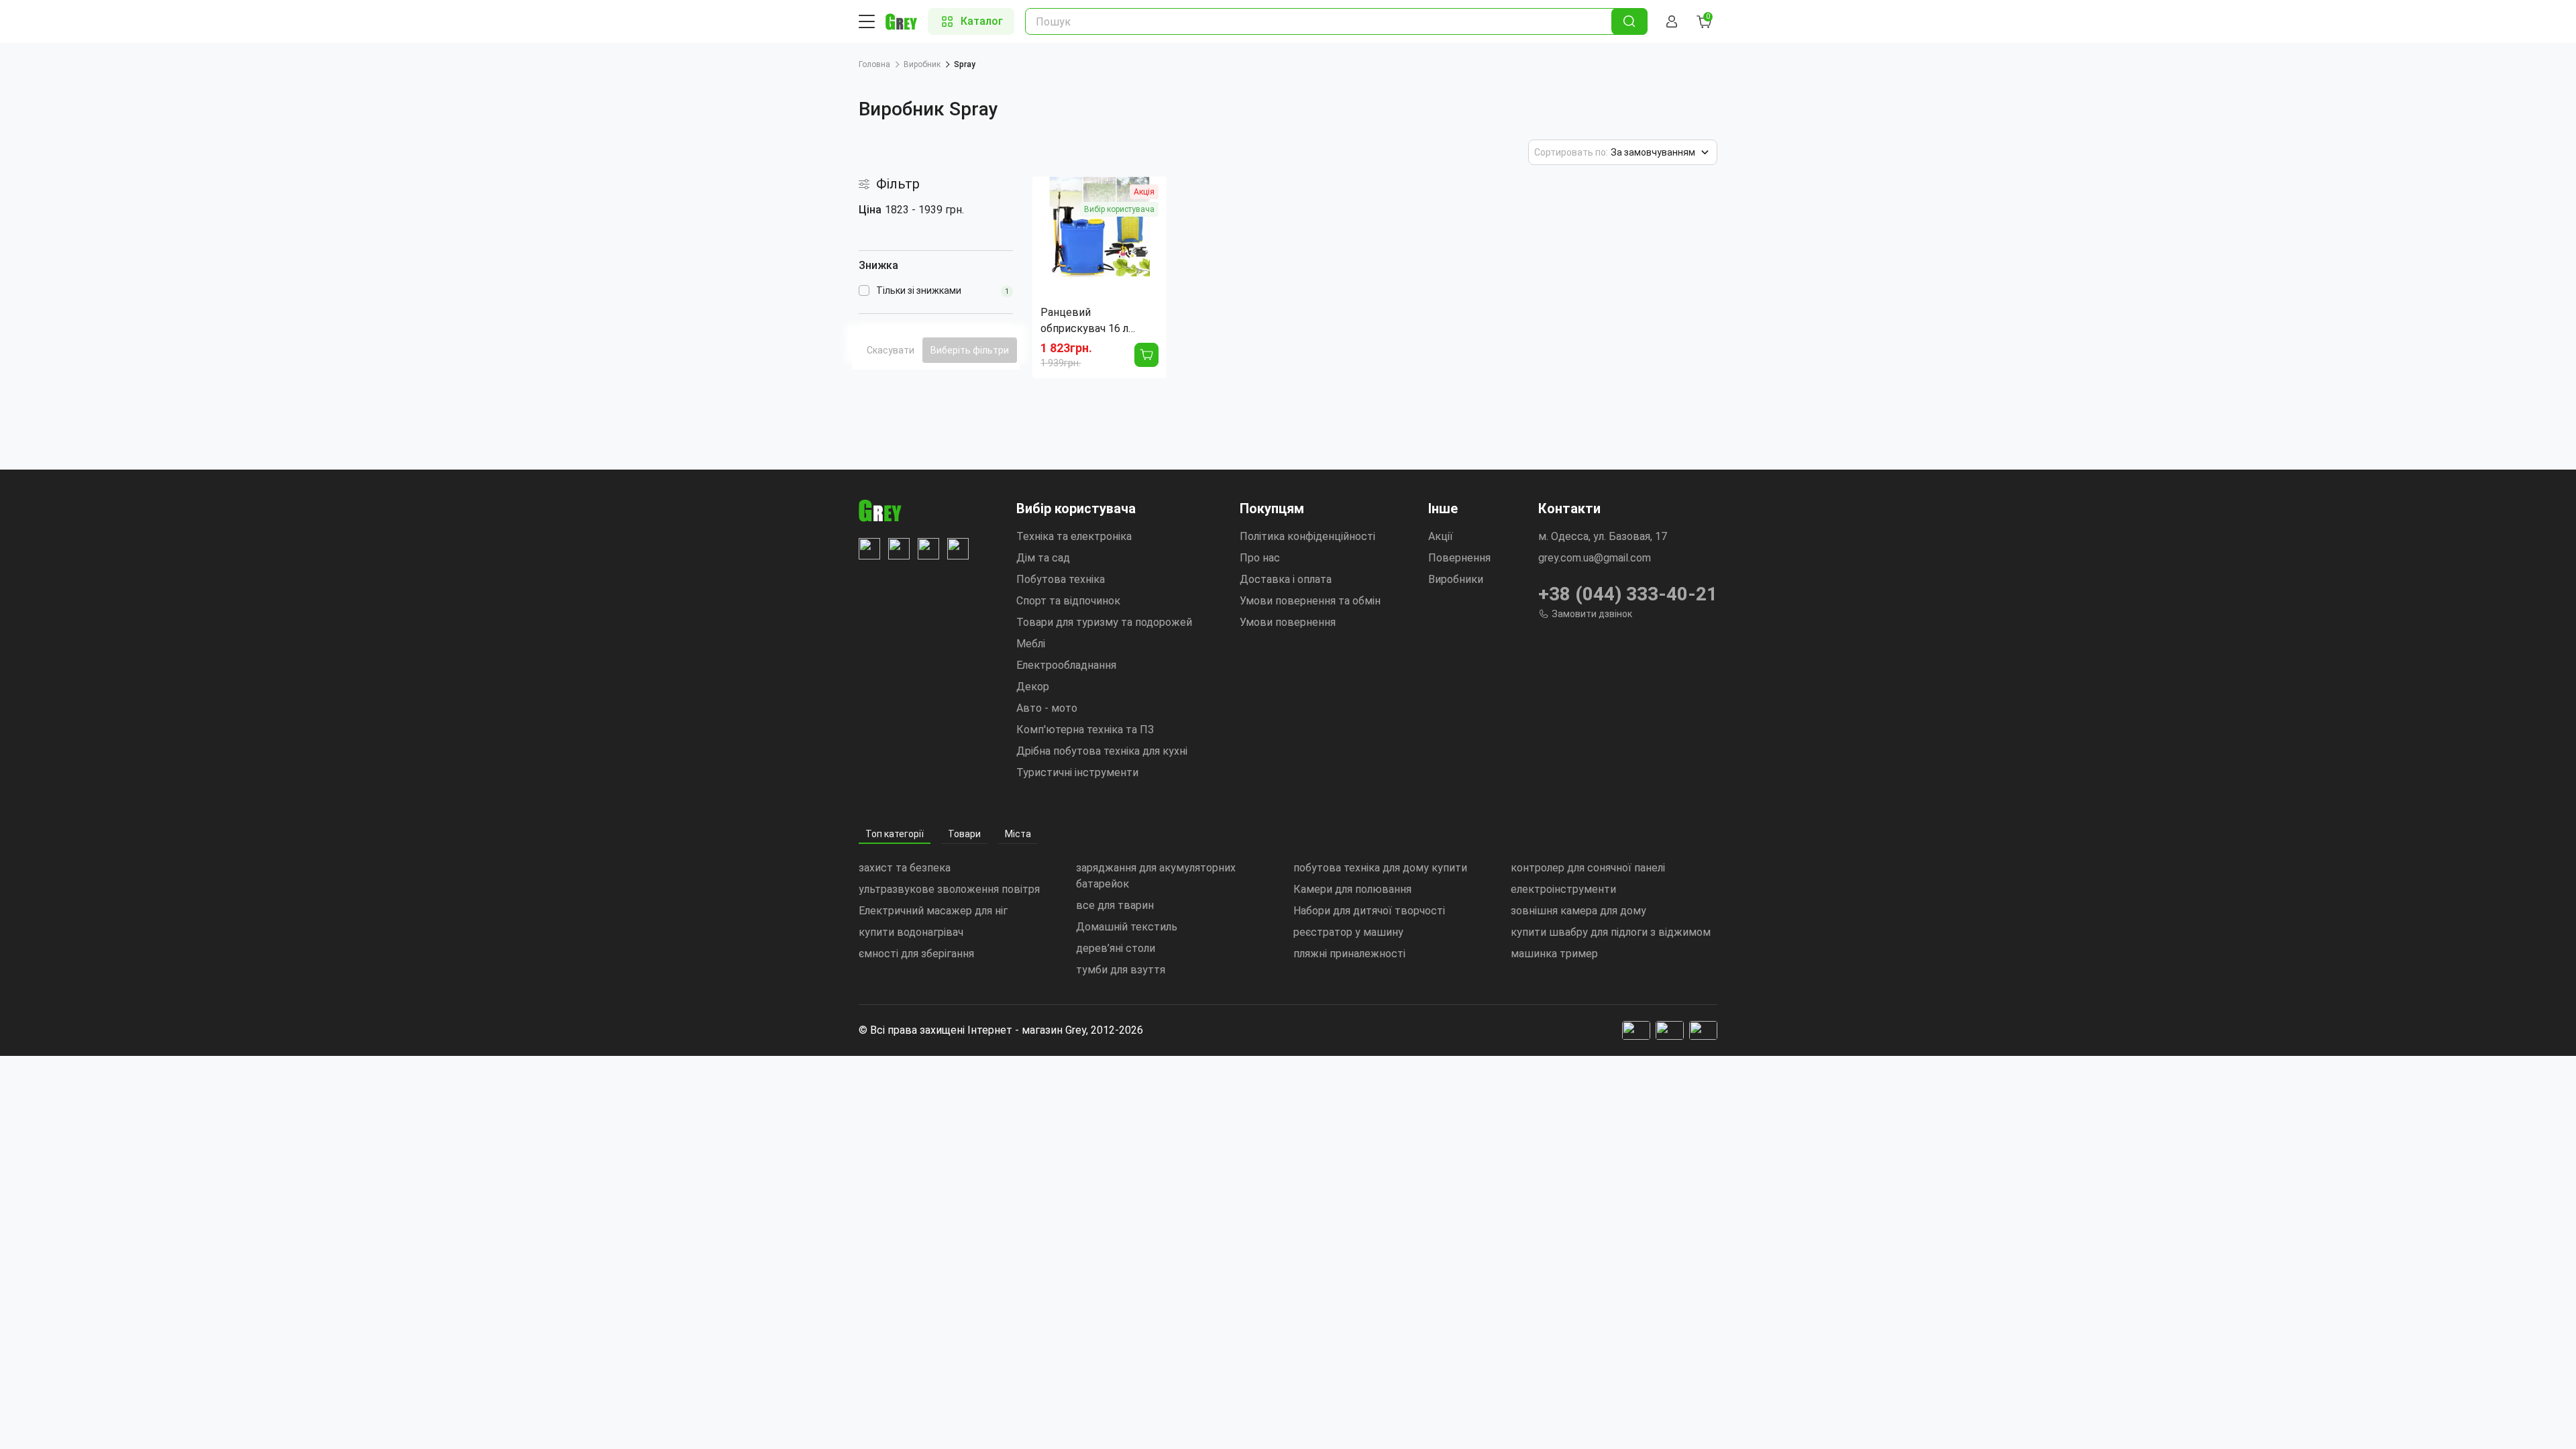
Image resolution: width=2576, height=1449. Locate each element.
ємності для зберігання (916, 954)
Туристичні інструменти (1077, 772)
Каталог (982, 21)
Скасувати (891, 350)
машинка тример (1554, 954)
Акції (1441, 536)
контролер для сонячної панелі (1588, 868)
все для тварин (1115, 905)
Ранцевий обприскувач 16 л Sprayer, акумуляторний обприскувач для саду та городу (1099, 321)
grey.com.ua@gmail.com (1595, 558)
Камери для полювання (1352, 889)
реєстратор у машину (1348, 932)
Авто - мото (1047, 708)
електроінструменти (1563, 889)
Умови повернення (1288, 622)
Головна (874, 64)
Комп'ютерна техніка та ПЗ (1085, 730)
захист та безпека (905, 868)
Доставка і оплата (1286, 579)
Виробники (1456, 579)
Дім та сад (1043, 558)
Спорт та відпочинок (1068, 601)
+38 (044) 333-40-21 (1628, 594)
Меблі (1031, 644)
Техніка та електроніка (1074, 536)
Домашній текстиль (1127, 927)
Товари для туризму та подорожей (1104, 622)
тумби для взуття (1121, 970)
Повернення (1459, 558)
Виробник (922, 64)
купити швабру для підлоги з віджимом (1611, 932)
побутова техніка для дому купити (1380, 868)
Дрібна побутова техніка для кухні (1102, 751)
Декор (1033, 687)
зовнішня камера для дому (1578, 911)
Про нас (1260, 558)
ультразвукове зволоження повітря (949, 889)
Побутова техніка (1061, 579)
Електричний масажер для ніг (933, 911)
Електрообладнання (1066, 665)
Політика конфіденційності (1307, 536)
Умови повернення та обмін (1310, 601)
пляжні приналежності (1349, 954)
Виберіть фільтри (970, 350)
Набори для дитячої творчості (1369, 911)
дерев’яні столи (1116, 948)
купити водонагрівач (911, 932)
